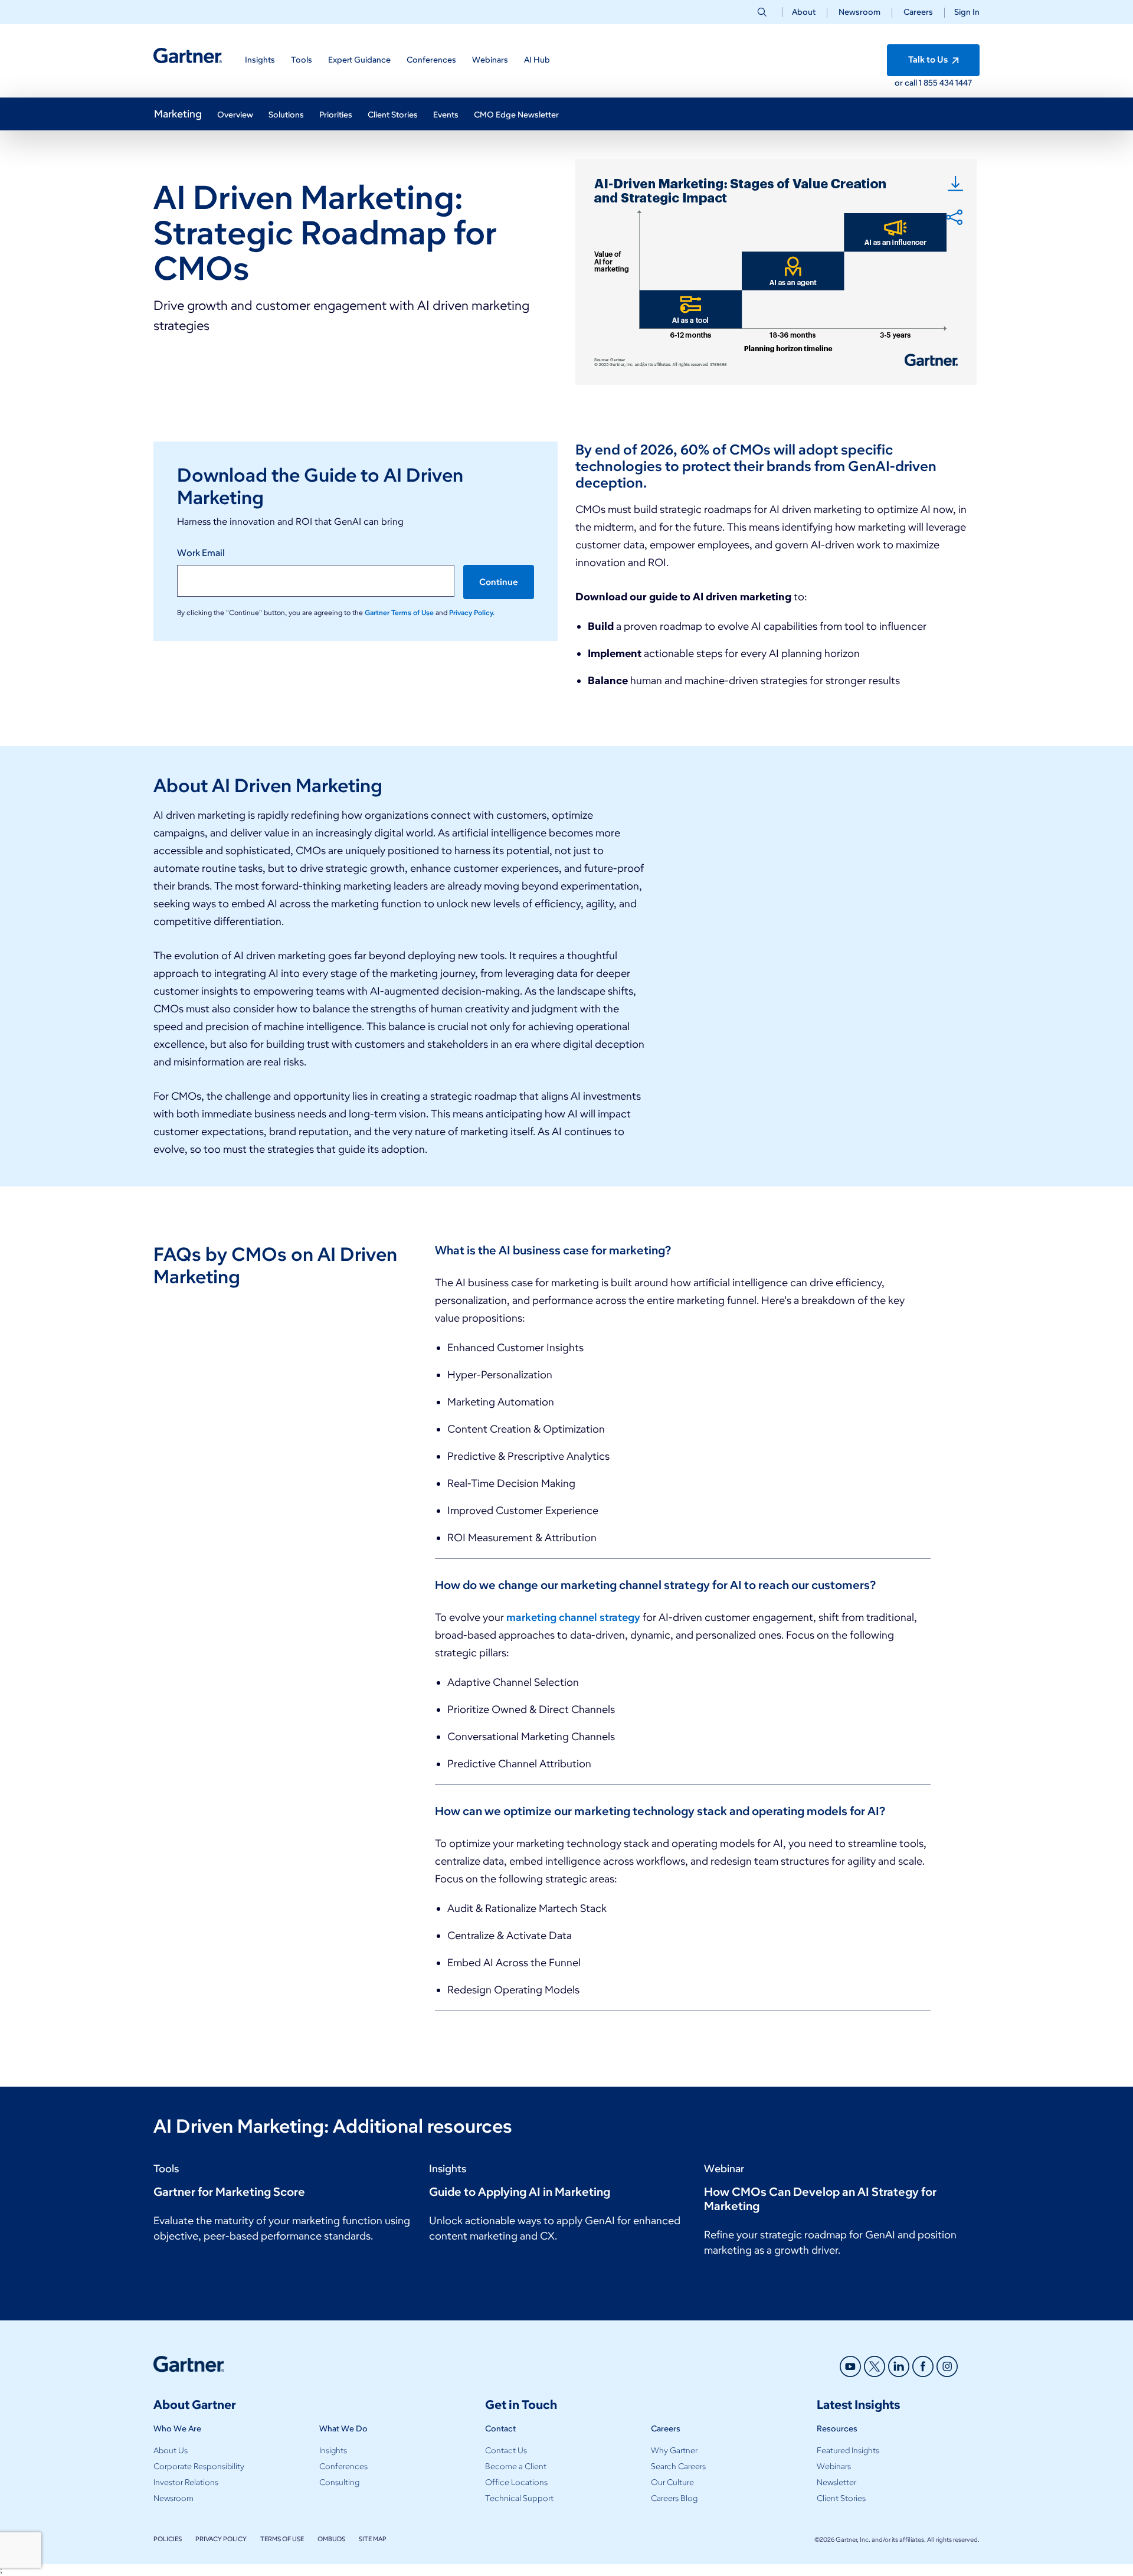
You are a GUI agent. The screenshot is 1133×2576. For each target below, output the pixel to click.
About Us (171, 2451)
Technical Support (519, 2498)
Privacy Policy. (472, 612)
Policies (168, 2539)
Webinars (834, 2467)
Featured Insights (848, 2451)
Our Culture (672, 2482)
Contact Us (506, 2451)
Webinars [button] (490, 60)
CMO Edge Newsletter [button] (516, 115)
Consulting (339, 2482)
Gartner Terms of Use (400, 612)
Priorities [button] (336, 115)
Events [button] (446, 115)
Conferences (343, 2467)
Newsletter (836, 2482)
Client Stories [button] (393, 115)
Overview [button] (235, 115)
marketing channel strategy (573, 1617)
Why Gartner (674, 2451)
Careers (918, 12)
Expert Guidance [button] (359, 60)
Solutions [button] (286, 115)
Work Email (201, 553)
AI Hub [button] (537, 60)
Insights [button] (260, 60)
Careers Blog (674, 2498)
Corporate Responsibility (199, 2467)
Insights (333, 2451)
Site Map (373, 2539)
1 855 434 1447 (945, 83)
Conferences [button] (431, 60)
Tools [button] (302, 60)
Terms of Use (282, 2539)
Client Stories (841, 2498)
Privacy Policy (221, 2539)
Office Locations (516, 2482)
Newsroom (859, 12)
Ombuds (331, 2539)
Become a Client (516, 2467)
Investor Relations (186, 2482)
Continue (499, 582)
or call (907, 83)
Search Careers (678, 2467)
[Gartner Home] (188, 56)
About (804, 12)
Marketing (178, 114)
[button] (962, 12)
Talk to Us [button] (929, 60)
